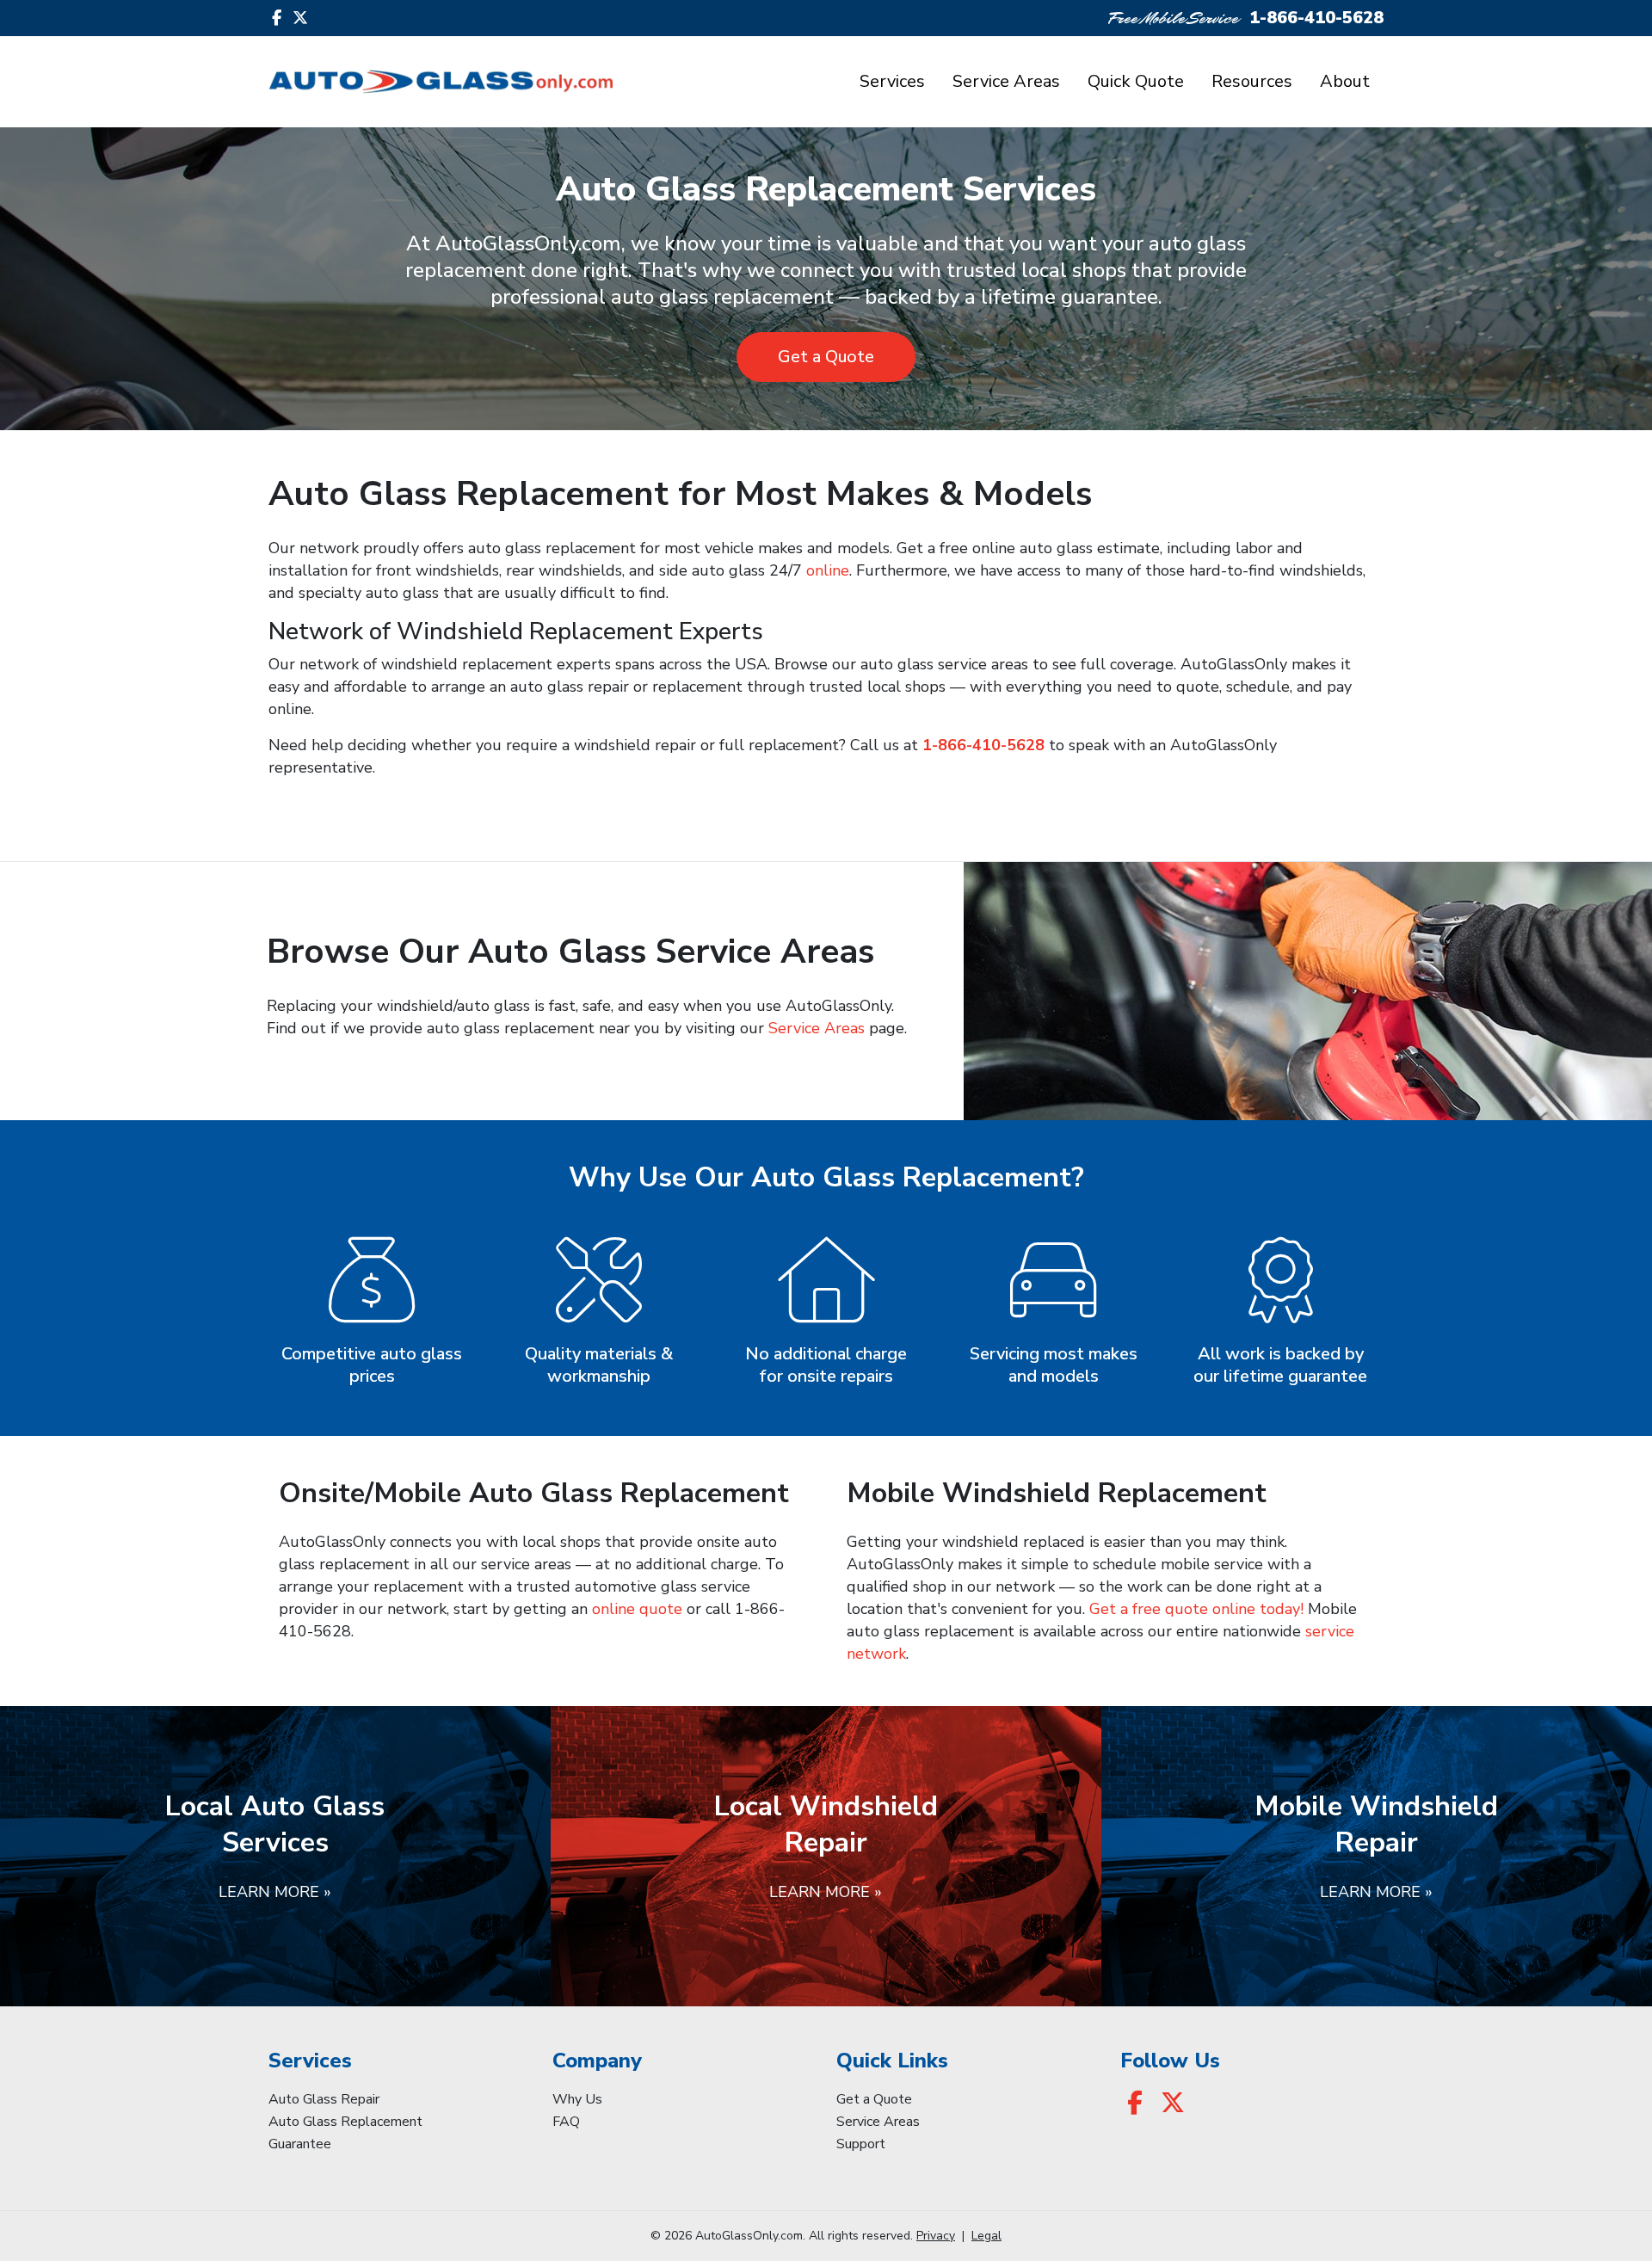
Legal (986, 2236)
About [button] (1345, 81)
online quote (637, 1609)
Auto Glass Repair (324, 2099)
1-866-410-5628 (1316, 18)
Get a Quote (826, 357)
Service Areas (1006, 81)
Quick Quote (1136, 81)
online (828, 570)
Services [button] (892, 81)
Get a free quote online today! (1196, 1609)
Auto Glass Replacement (345, 2122)
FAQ (566, 2122)
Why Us (577, 2099)
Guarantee (300, 2144)
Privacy (936, 2236)
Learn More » (275, 1892)
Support (861, 2144)
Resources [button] (1252, 81)
